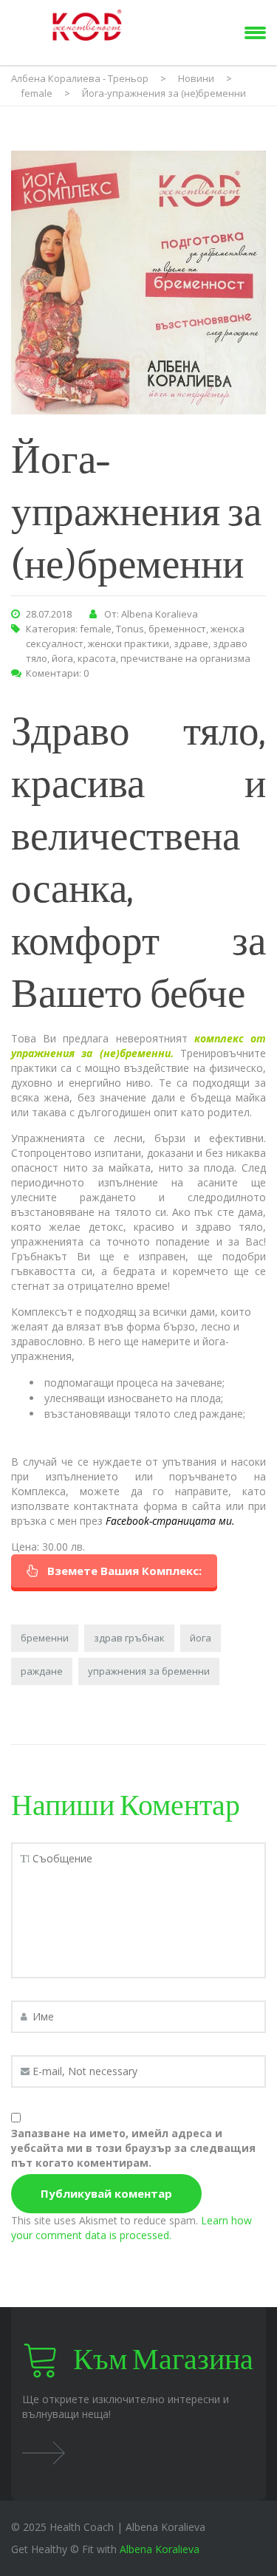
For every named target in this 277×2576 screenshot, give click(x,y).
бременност (177, 629)
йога (62, 658)
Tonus (130, 629)
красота (97, 658)
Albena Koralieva (160, 2549)
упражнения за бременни (149, 1671)
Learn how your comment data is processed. (131, 2228)
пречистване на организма (185, 658)
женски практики (129, 643)
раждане (42, 1671)
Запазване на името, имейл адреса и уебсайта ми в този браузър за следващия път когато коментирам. (133, 2148)
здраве (191, 643)
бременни (45, 1638)
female (96, 629)
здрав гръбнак (129, 1638)
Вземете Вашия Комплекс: (124, 1571)
